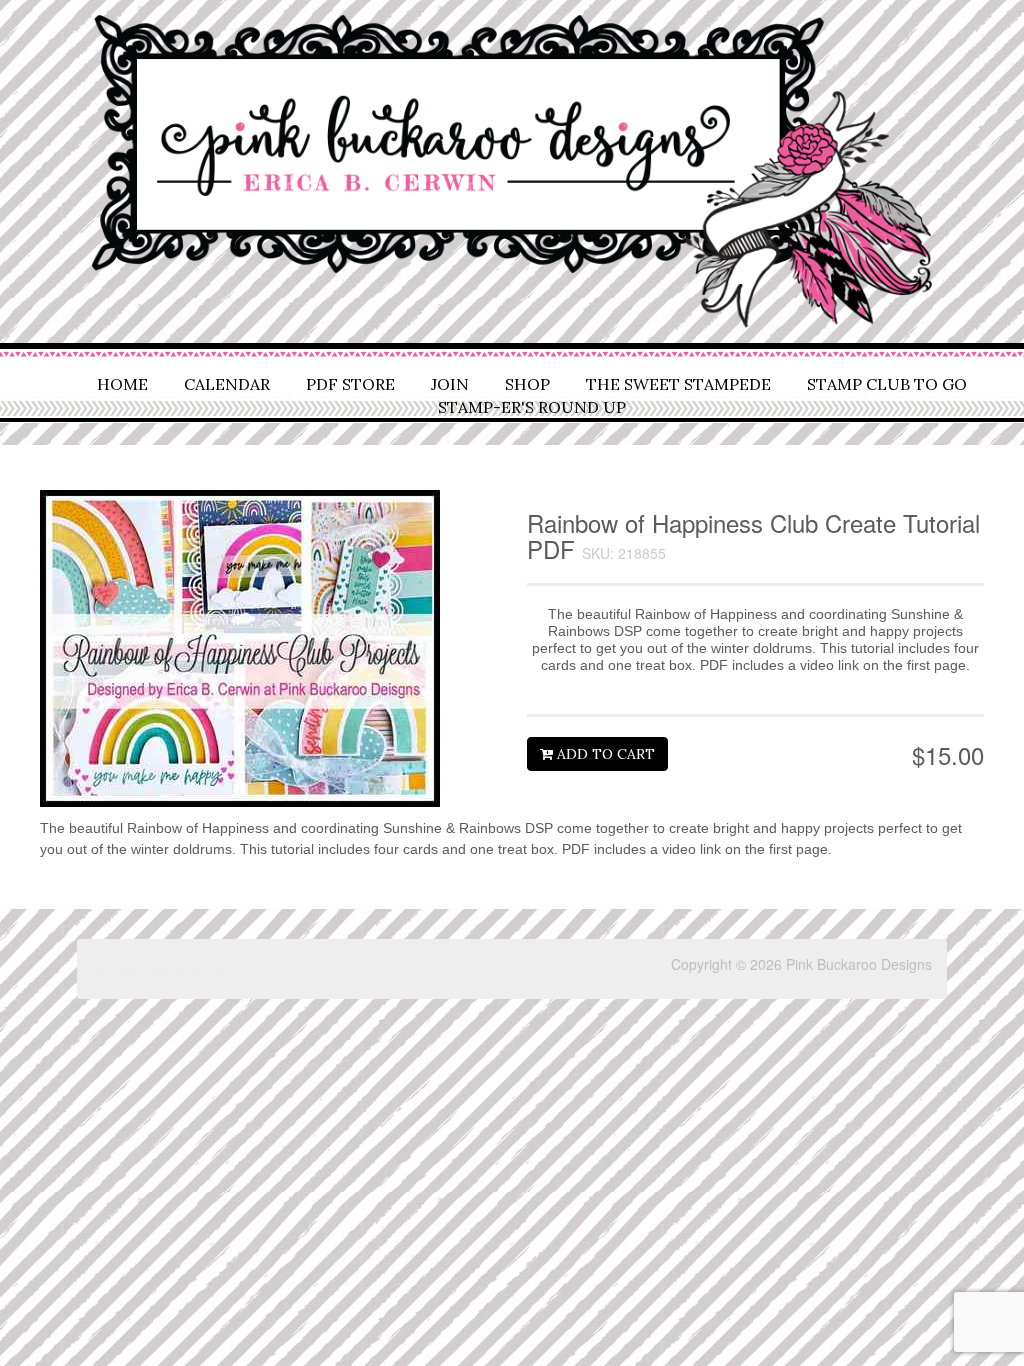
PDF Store (350, 384)
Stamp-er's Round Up (532, 407)
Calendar (227, 384)
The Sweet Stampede (678, 384)
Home (122, 384)
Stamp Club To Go (887, 384)
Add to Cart (604, 754)
